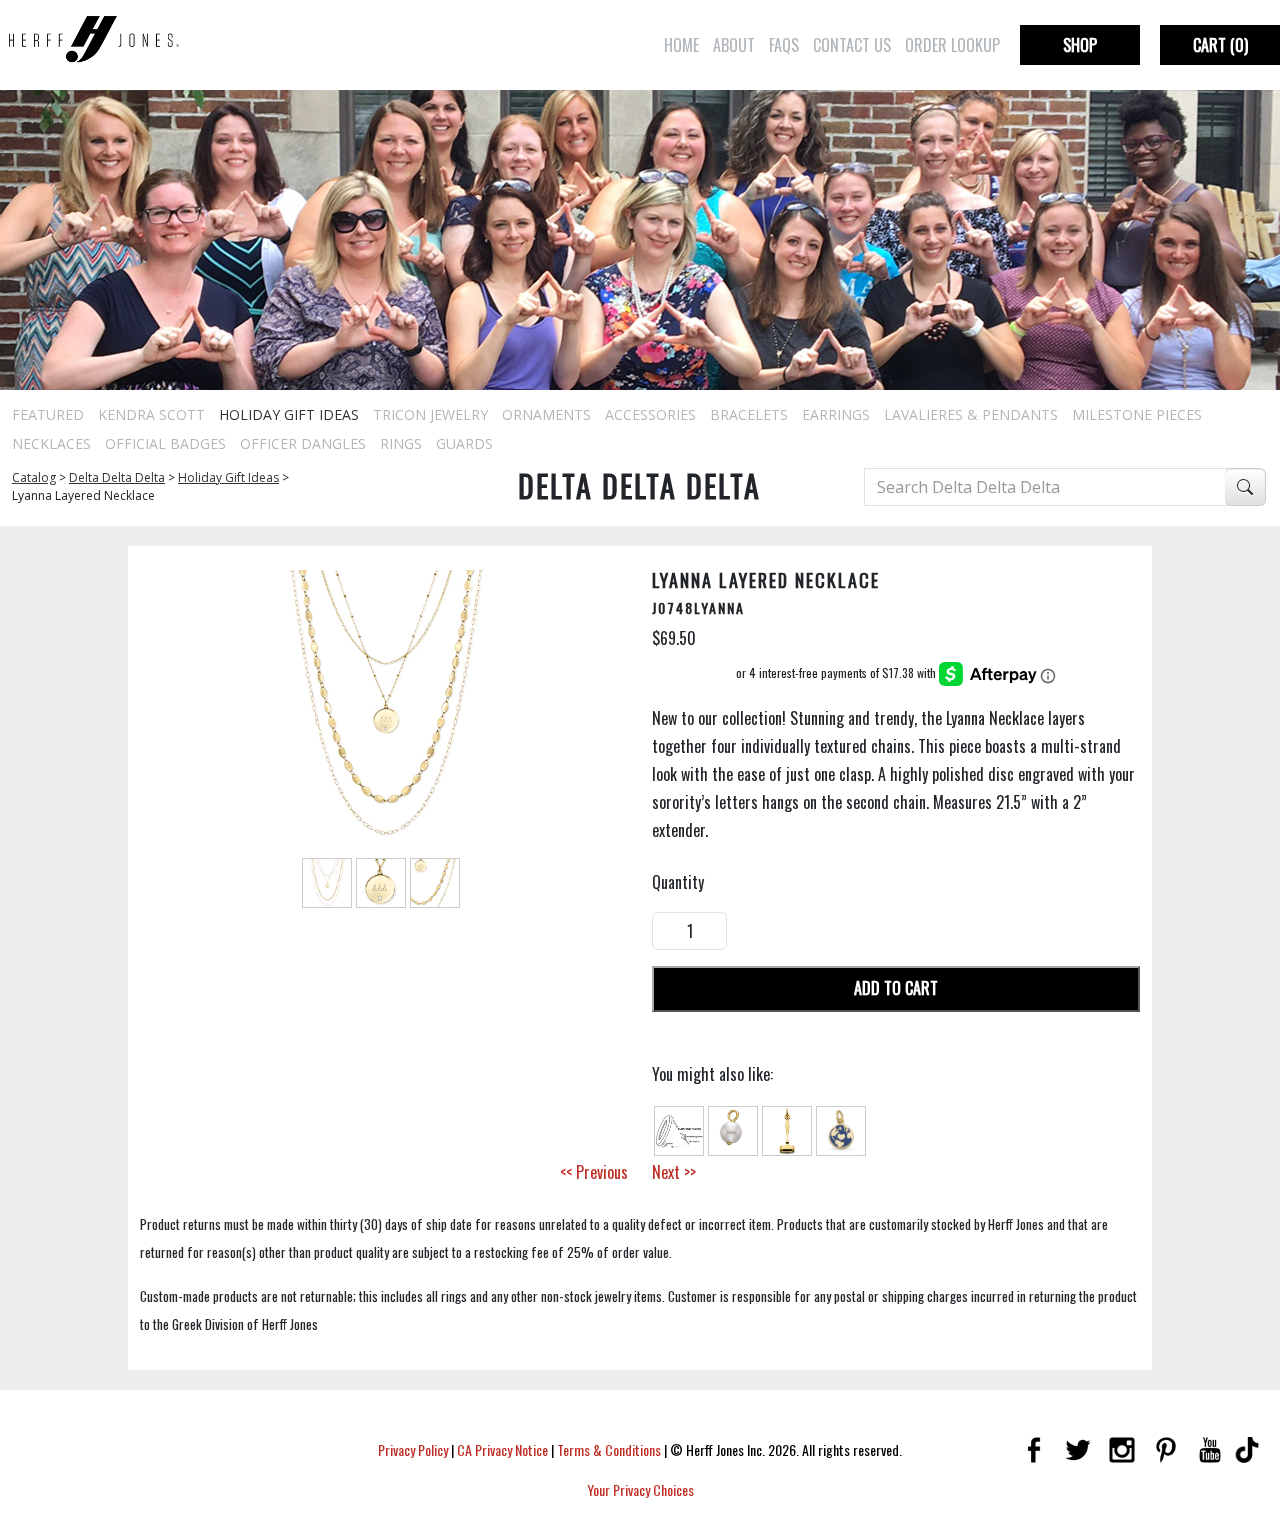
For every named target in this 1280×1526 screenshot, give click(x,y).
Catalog (34, 477)
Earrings (836, 414)
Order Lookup (952, 45)
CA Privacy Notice (502, 1449)
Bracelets (749, 414)
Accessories (650, 414)
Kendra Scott (151, 414)
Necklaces (51, 443)
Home (681, 45)
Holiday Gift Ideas (289, 414)
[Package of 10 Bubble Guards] (679, 1128)
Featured (48, 414)
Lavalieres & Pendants (971, 414)
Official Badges (165, 443)
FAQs (784, 45)
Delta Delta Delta (117, 477)
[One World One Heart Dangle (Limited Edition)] (841, 1128)
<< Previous (594, 1172)
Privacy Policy (413, 1449)
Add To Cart (896, 988)
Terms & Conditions (609, 1449)
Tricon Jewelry (430, 414)
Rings (401, 443)
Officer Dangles (303, 443)
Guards (464, 443)
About (734, 45)
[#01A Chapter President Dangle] (787, 1128)
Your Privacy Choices (640, 1489)
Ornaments (546, 414)
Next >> (674, 1172)
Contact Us (852, 45)
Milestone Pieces (1137, 414)
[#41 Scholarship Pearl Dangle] (733, 1128)
